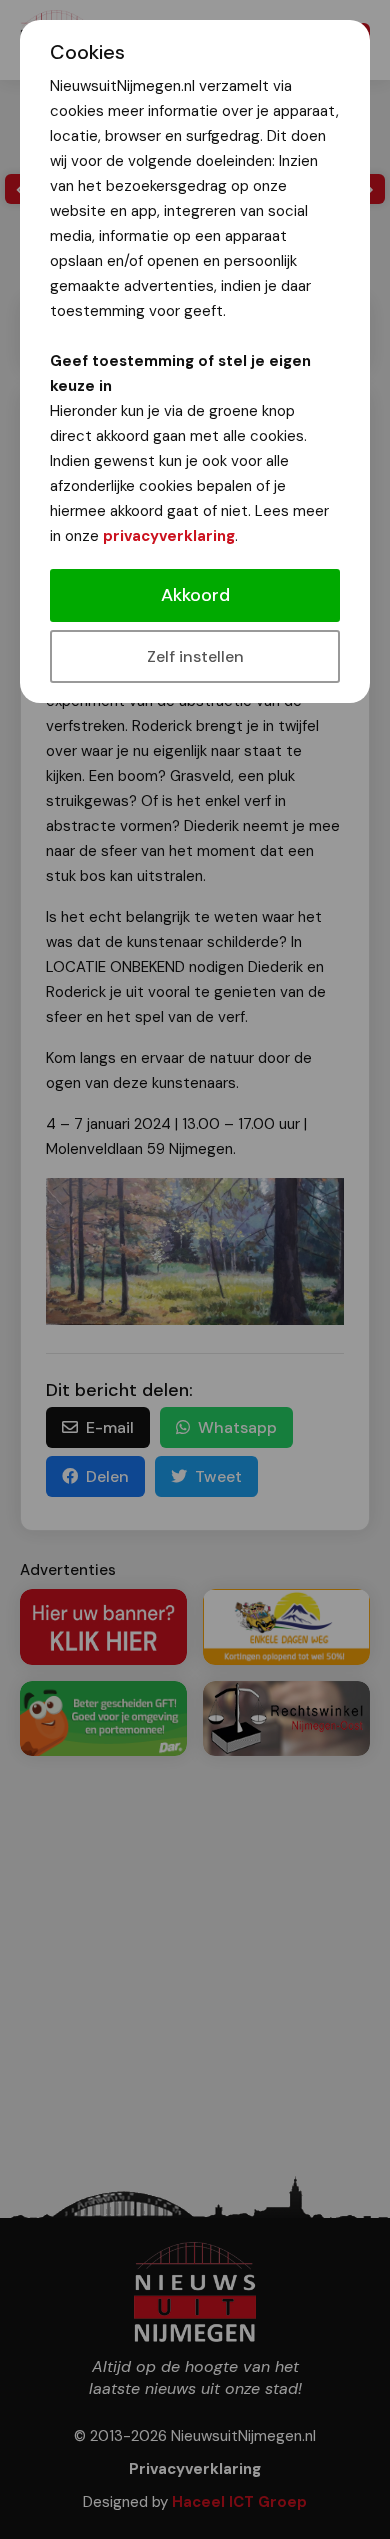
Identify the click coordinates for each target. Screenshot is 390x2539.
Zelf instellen (195, 656)
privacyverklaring (169, 536)
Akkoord (195, 595)
